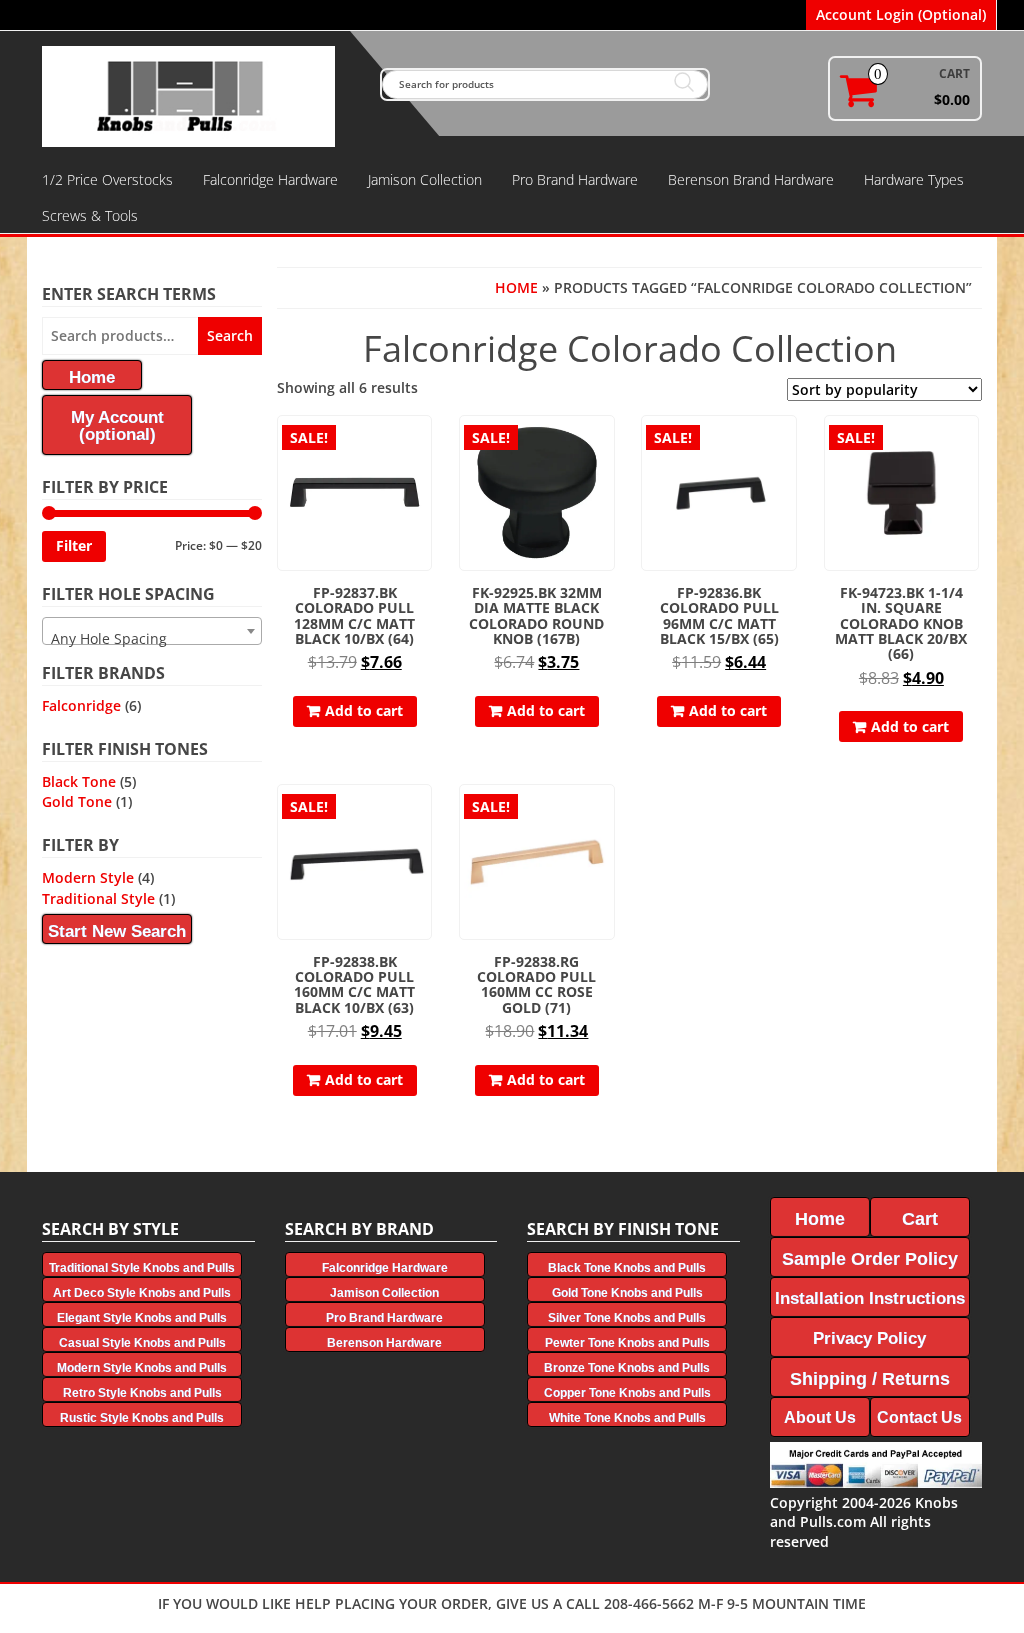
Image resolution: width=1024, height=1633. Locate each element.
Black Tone (79, 781)
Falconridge (81, 705)
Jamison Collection (425, 179)
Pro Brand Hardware (575, 179)
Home (516, 287)
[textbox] (152, 639)
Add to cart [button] (364, 710)
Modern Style (88, 877)
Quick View (422, 444)
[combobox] (152, 631)
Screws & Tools (90, 215)
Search (230, 335)
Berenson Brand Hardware (751, 179)
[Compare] (423, 479)
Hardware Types (914, 179)
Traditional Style (98, 898)
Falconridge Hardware (270, 179)
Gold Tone (77, 801)
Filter (74, 545)
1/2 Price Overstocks (107, 179)
